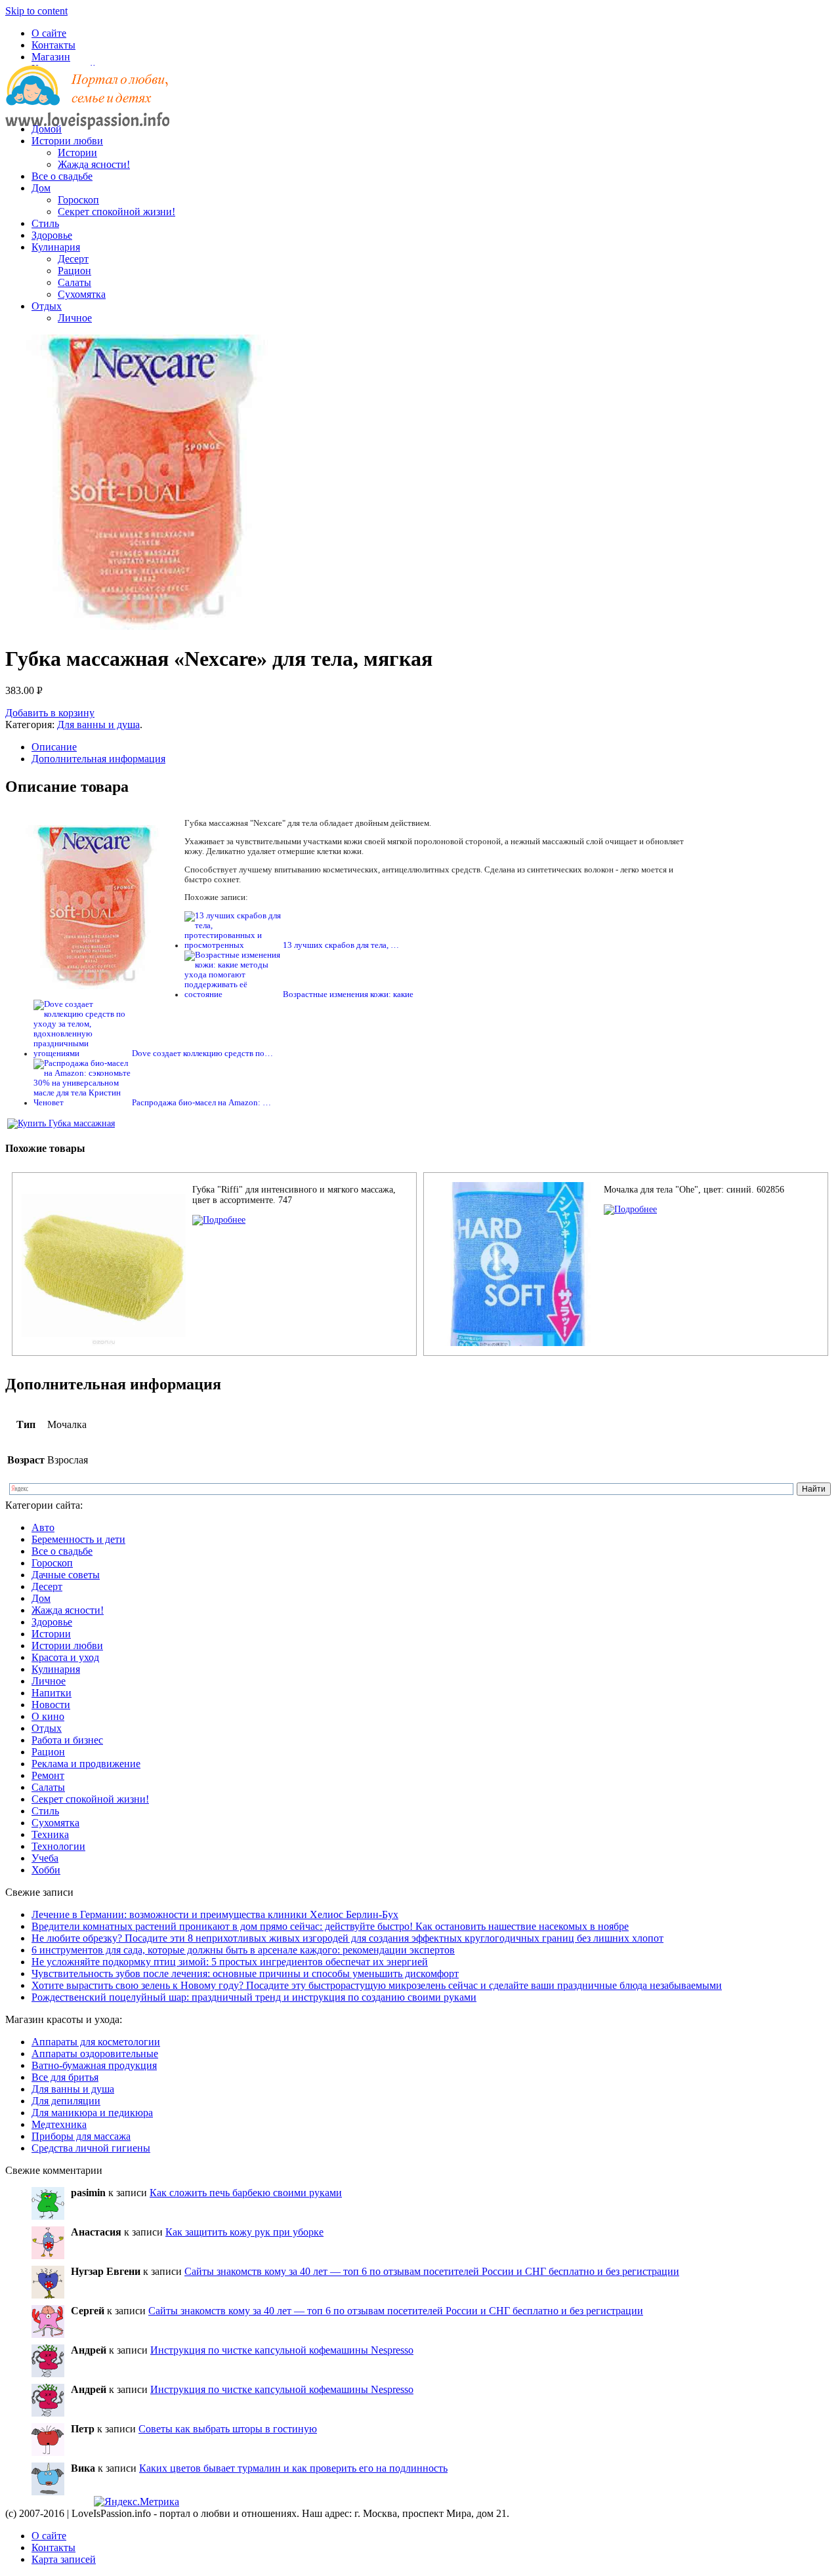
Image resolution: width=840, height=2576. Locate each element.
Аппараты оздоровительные (95, 2054)
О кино (48, 1716)
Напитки (52, 1693)
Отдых (47, 306)
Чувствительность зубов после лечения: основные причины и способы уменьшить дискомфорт (245, 1973)
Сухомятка (82, 294)
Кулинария (56, 247)
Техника (50, 1834)
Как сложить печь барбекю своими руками (246, 2193)
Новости (51, 1705)
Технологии (58, 1846)
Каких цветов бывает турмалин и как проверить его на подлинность (293, 2468)
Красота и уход (65, 1657)
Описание (54, 747)
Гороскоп (78, 200)
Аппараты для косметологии (96, 2042)
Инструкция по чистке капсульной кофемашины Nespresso (282, 2350)
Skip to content (36, 11)
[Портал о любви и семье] (87, 107)
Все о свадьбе (62, 176)
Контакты (53, 45)
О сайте (49, 33)
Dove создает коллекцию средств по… (202, 1053)
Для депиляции (66, 2101)
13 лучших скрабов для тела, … (341, 945)
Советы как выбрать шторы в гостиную (228, 2429)
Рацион (74, 271)
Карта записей (64, 2559)
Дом (41, 188)
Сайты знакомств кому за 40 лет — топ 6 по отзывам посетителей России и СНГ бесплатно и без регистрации (432, 2271)
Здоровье (52, 235)
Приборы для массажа (81, 2136)
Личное (75, 318)
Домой (47, 129)
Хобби (46, 1870)
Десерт (73, 259)
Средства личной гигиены (91, 2148)
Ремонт (48, 1775)
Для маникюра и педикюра (92, 2113)
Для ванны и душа (98, 725)
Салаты (74, 282)
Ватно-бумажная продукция (94, 2065)
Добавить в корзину (50, 713)
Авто (43, 1527)
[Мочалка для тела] (630, 1209)
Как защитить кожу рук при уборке (244, 2232)
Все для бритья (65, 2077)
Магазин (51, 57)
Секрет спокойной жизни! (116, 212)
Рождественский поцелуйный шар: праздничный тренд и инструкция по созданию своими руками (254, 1997)
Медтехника (59, 2124)
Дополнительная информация (98, 759)
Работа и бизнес (67, 1740)
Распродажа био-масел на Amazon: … (201, 1103)
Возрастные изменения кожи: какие (348, 994)
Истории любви (67, 141)
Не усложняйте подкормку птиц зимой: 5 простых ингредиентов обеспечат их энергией (230, 1962)
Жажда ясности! (94, 164)
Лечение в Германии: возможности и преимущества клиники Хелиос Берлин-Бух (215, 1914)
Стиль (45, 223)
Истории (77, 153)
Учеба (45, 1858)
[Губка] (219, 1220)
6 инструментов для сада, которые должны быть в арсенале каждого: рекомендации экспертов (243, 1950)
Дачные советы (66, 1575)
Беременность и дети (78, 1539)
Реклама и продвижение (86, 1764)
